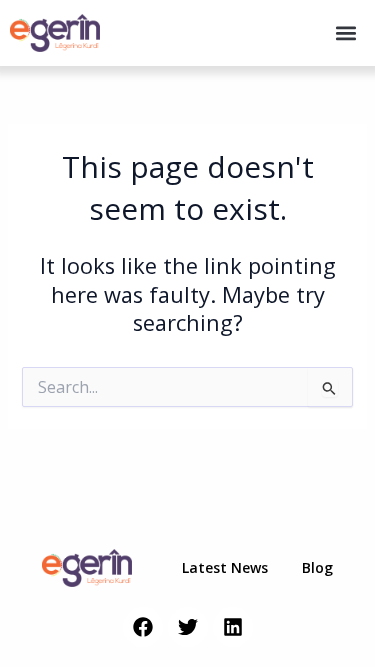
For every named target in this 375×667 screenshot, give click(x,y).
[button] (346, 33)
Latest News (225, 567)
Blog (317, 567)
